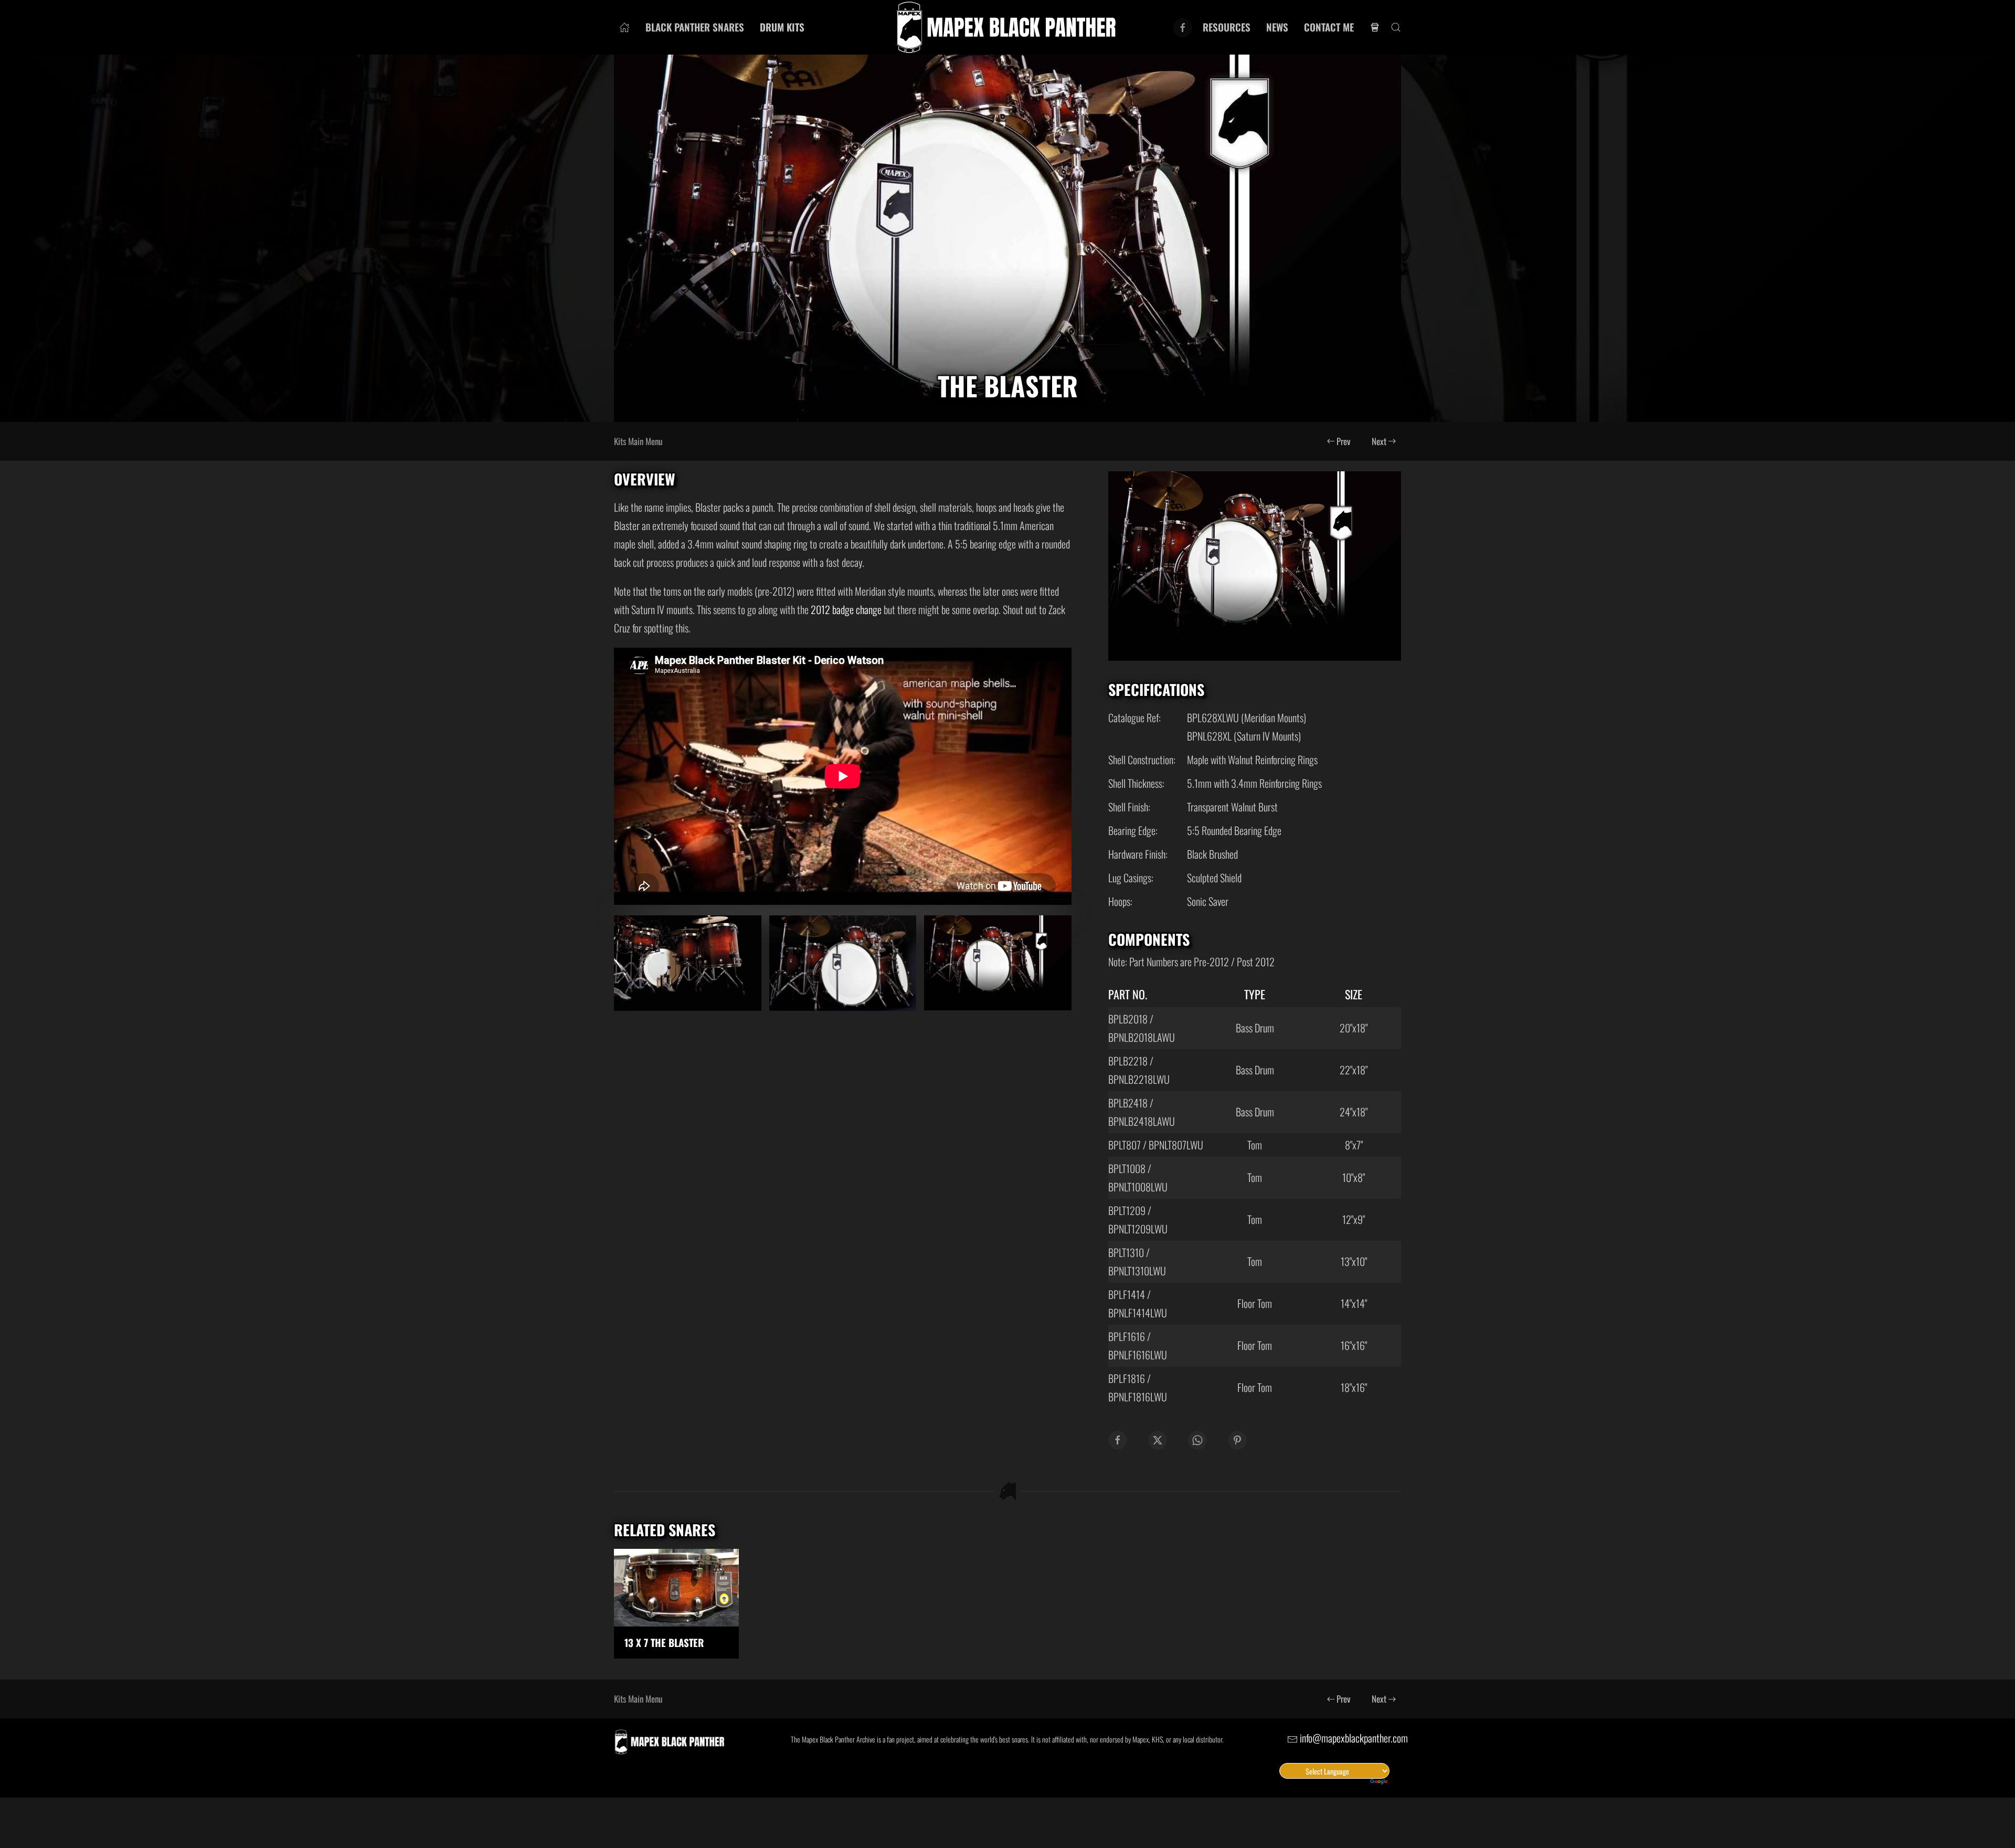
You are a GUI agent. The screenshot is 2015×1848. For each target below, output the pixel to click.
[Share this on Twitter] (1158, 1440)
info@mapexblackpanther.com (1354, 1738)
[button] (1396, 27)
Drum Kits (782, 27)
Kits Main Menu (638, 441)
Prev (1344, 441)
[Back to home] (1008, 27)
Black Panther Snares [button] (695, 27)
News (1277, 27)
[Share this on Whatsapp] (1197, 1440)
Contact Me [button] (1329, 27)
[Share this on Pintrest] (1237, 1440)
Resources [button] (1227, 27)
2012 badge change (846, 609)
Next (1379, 441)
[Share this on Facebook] (1118, 1440)
